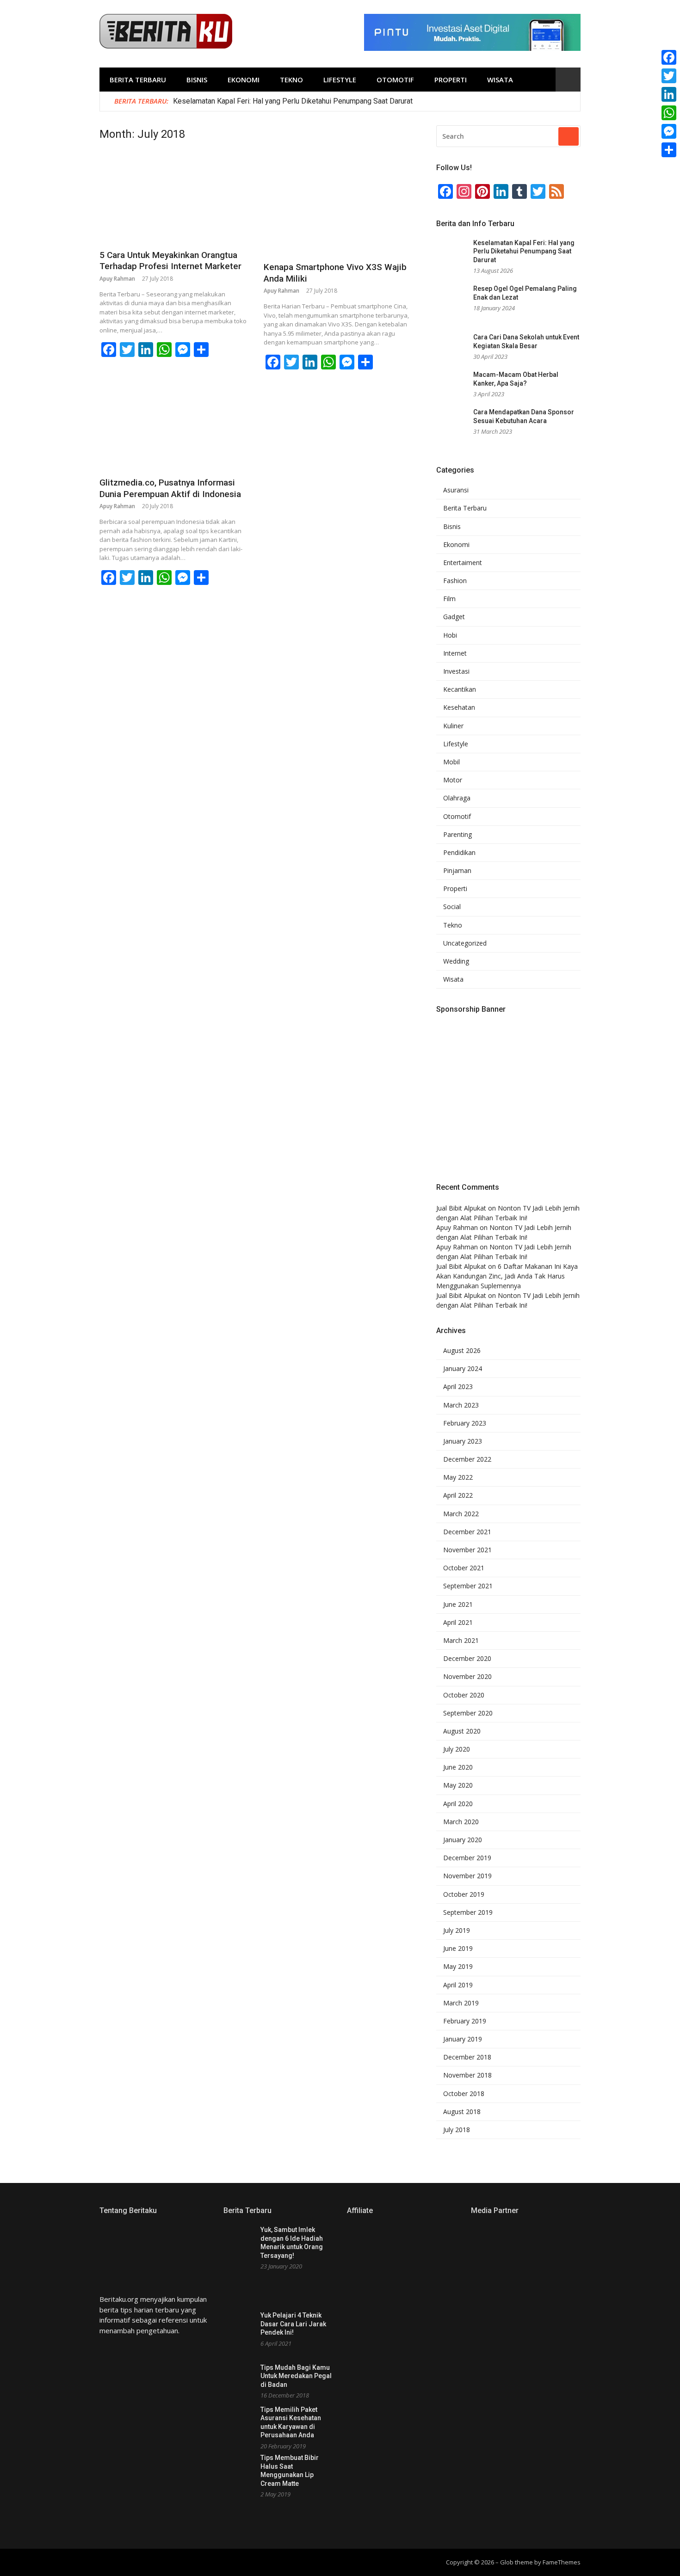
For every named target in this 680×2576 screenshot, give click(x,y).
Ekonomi (244, 80)
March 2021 (461, 1641)
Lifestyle (340, 80)
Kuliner (453, 726)
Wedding (456, 961)
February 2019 (465, 2021)
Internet (455, 653)
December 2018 (467, 2057)
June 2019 (458, 1949)
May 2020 (458, 1785)
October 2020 (464, 1695)
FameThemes (562, 2562)
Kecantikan (460, 689)
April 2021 (458, 1623)
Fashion (455, 581)
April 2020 (458, 1804)
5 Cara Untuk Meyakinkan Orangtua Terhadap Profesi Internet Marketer (170, 261)
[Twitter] (669, 76)
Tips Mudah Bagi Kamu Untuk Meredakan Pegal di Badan (296, 2376)
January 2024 (463, 1369)
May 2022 (458, 1477)
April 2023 (458, 1387)
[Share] (669, 150)
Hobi (450, 635)
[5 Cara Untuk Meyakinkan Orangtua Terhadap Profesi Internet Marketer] (174, 199)
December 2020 (467, 1659)
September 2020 (468, 1713)
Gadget (454, 617)
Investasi (456, 671)
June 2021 (458, 1605)
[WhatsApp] (669, 113)
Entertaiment (463, 563)
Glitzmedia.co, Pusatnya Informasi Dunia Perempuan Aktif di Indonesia (170, 488)
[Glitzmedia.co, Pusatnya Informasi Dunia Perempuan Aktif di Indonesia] (174, 430)
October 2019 (464, 1894)
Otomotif (395, 80)
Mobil (451, 762)
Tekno (291, 80)
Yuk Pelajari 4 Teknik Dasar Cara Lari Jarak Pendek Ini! (293, 2324)
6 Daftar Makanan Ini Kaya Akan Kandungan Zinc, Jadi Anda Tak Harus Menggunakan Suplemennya (507, 1276)
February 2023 (465, 1423)
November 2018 (467, 2075)
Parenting (457, 835)
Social (452, 907)
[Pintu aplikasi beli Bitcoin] (472, 48)
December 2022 (467, 1459)
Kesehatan (459, 707)
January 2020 (463, 1840)
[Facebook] (669, 57)
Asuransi (456, 490)
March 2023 (461, 1405)
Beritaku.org (119, 2299)
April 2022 (458, 1495)
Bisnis (197, 80)
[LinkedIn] (669, 94)
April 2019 (458, 1985)
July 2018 (457, 2130)
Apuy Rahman (117, 279)
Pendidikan (459, 853)
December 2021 (467, 1532)
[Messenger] (669, 131)
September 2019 (468, 1912)
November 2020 (467, 1677)
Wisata (500, 80)
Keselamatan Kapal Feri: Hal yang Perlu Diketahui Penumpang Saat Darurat (293, 101)
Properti (451, 80)
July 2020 (457, 1749)
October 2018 (464, 2094)
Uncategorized (465, 943)
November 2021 (467, 1550)
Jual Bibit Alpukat (461, 1208)
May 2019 (458, 1967)
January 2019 (463, 2039)
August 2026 (462, 1351)
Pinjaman (457, 871)
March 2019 (461, 2003)
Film (449, 599)
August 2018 (462, 2112)
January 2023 (463, 1441)
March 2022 (461, 1514)
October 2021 (464, 1568)
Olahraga (457, 798)
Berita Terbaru (138, 80)
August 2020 (462, 1731)
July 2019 (457, 1930)
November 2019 (467, 1876)
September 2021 (468, 1586)
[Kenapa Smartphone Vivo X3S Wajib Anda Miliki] (338, 205)
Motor (453, 780)
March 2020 (461, 1822)
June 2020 (458, 1767)
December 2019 (467, 1858)
